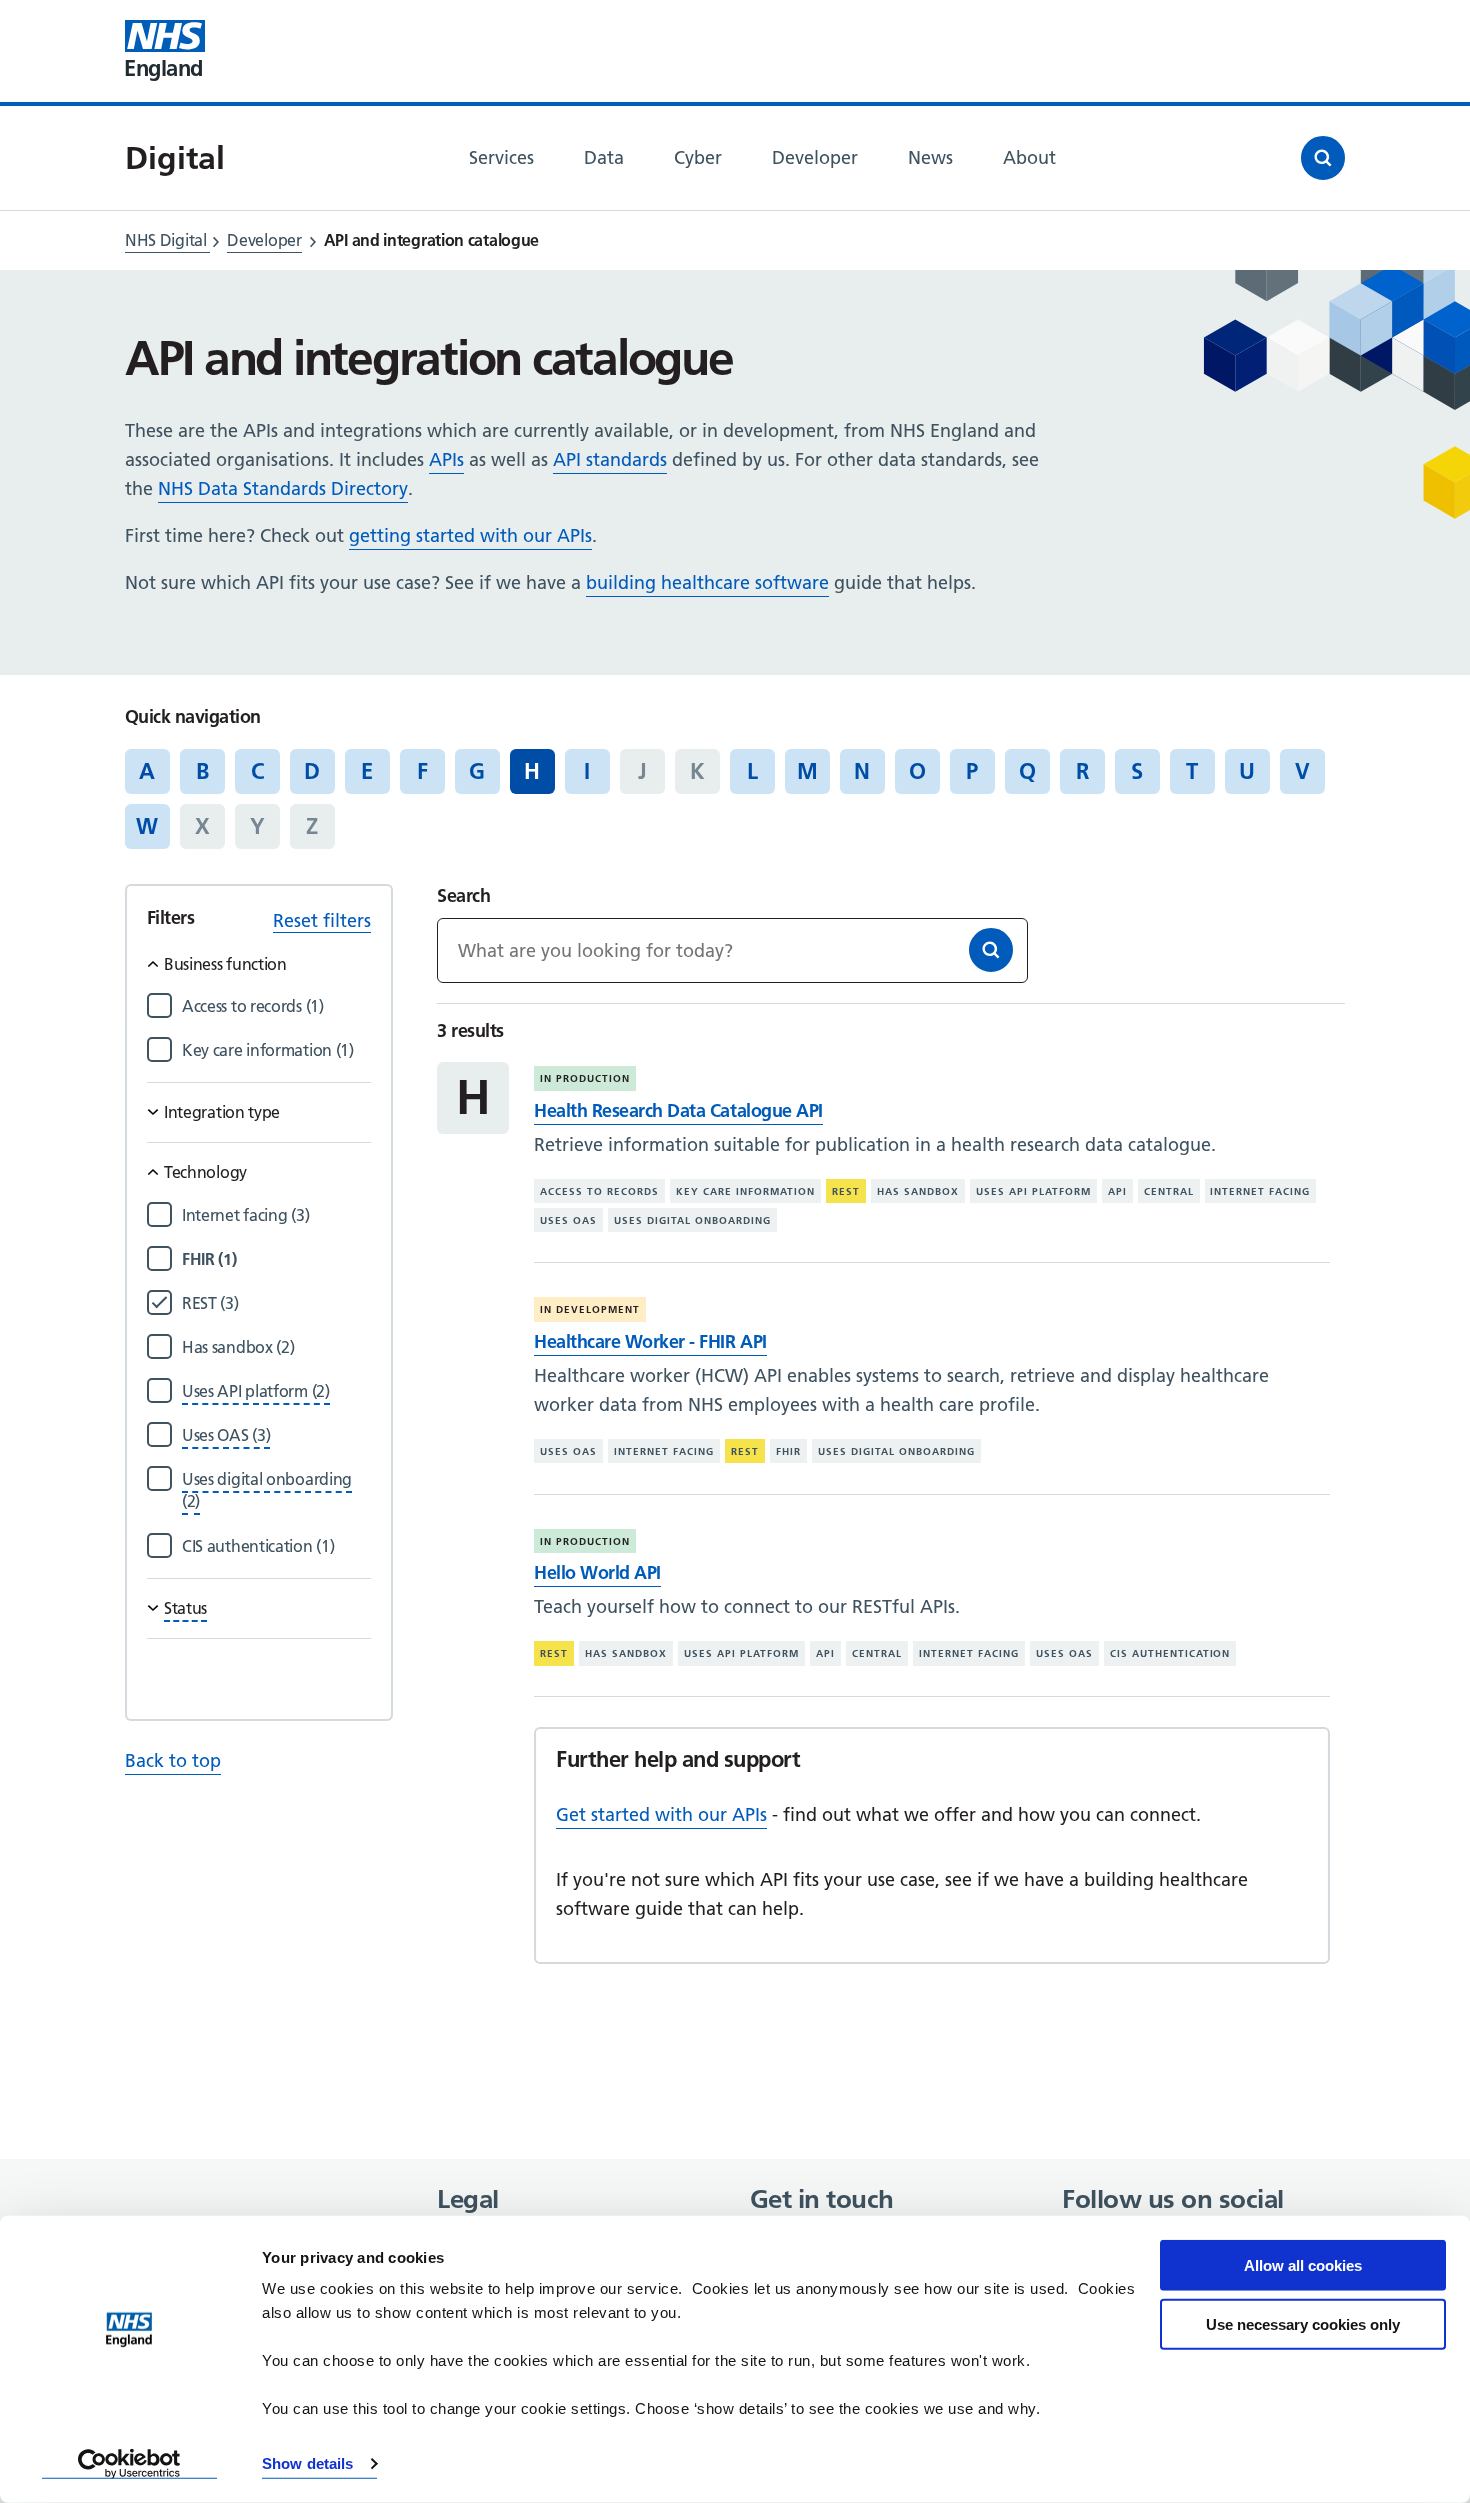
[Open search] (1323, 158)
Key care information (745, 1191)
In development (590, 1309)
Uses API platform (1033, 1191)
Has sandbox (918, 1191)
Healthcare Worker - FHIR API (650, 1341)
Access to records (599, 1191)
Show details (307, 2463)
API (1117, 1191)
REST (846, 1191)
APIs (446, 459)
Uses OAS (568, 1220)
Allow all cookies (1303, 2265)
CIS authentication (1170, 1653)
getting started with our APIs (470, 535)
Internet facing (1260, 1191)
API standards (610, 459)
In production (585, 1078)
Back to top (173, 1760)
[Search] (991, 950)
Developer (264, 240)
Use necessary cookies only (1303, 2323)
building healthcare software (707, 582)
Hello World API (597, 1572)
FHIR (788, 1451)
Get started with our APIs (661, 1814)
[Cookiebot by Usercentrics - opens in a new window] (129, 2464)
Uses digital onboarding (692, 1220)
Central (1169, 1191)
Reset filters (322, 920)
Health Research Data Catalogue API (678, 1110)
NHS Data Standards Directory (283, 488)
